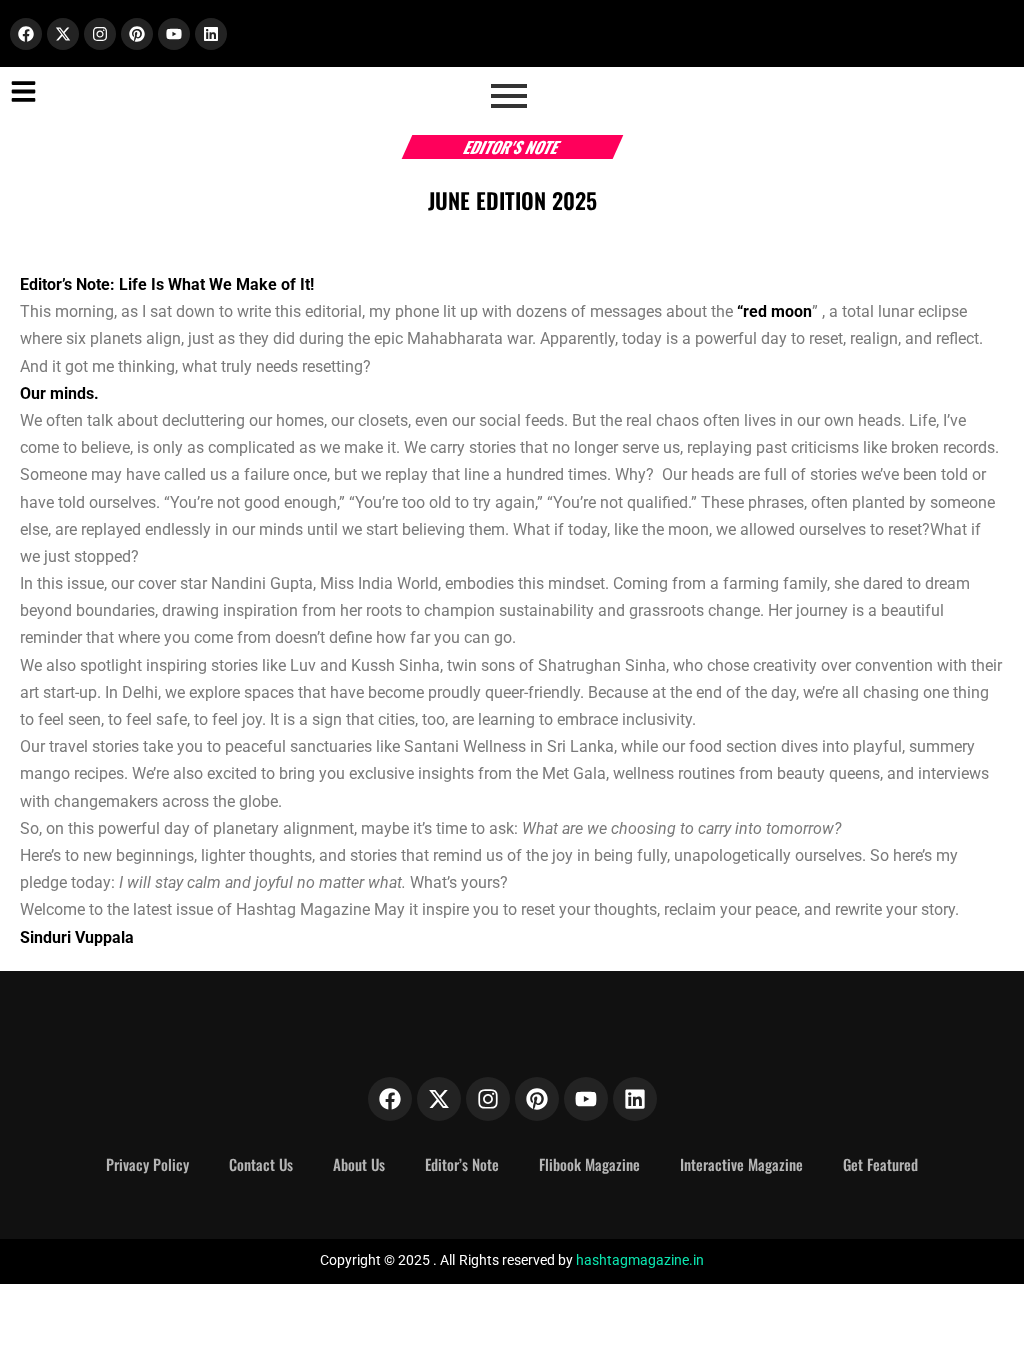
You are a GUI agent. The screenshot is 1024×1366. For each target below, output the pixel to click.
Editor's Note (512, 147)
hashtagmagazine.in (640, 1260)
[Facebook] (26, 34)
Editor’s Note (462, 1164)
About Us (359, 1164)
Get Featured (880, 1164)
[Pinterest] (137, 34)
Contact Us (261, 1164)
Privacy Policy (147, 1164)
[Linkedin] (211, 34)
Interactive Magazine (741, 1164)
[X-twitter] (63, 34)
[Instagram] (100, 34)
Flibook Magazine (589, 1164)
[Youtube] (174, 34)
